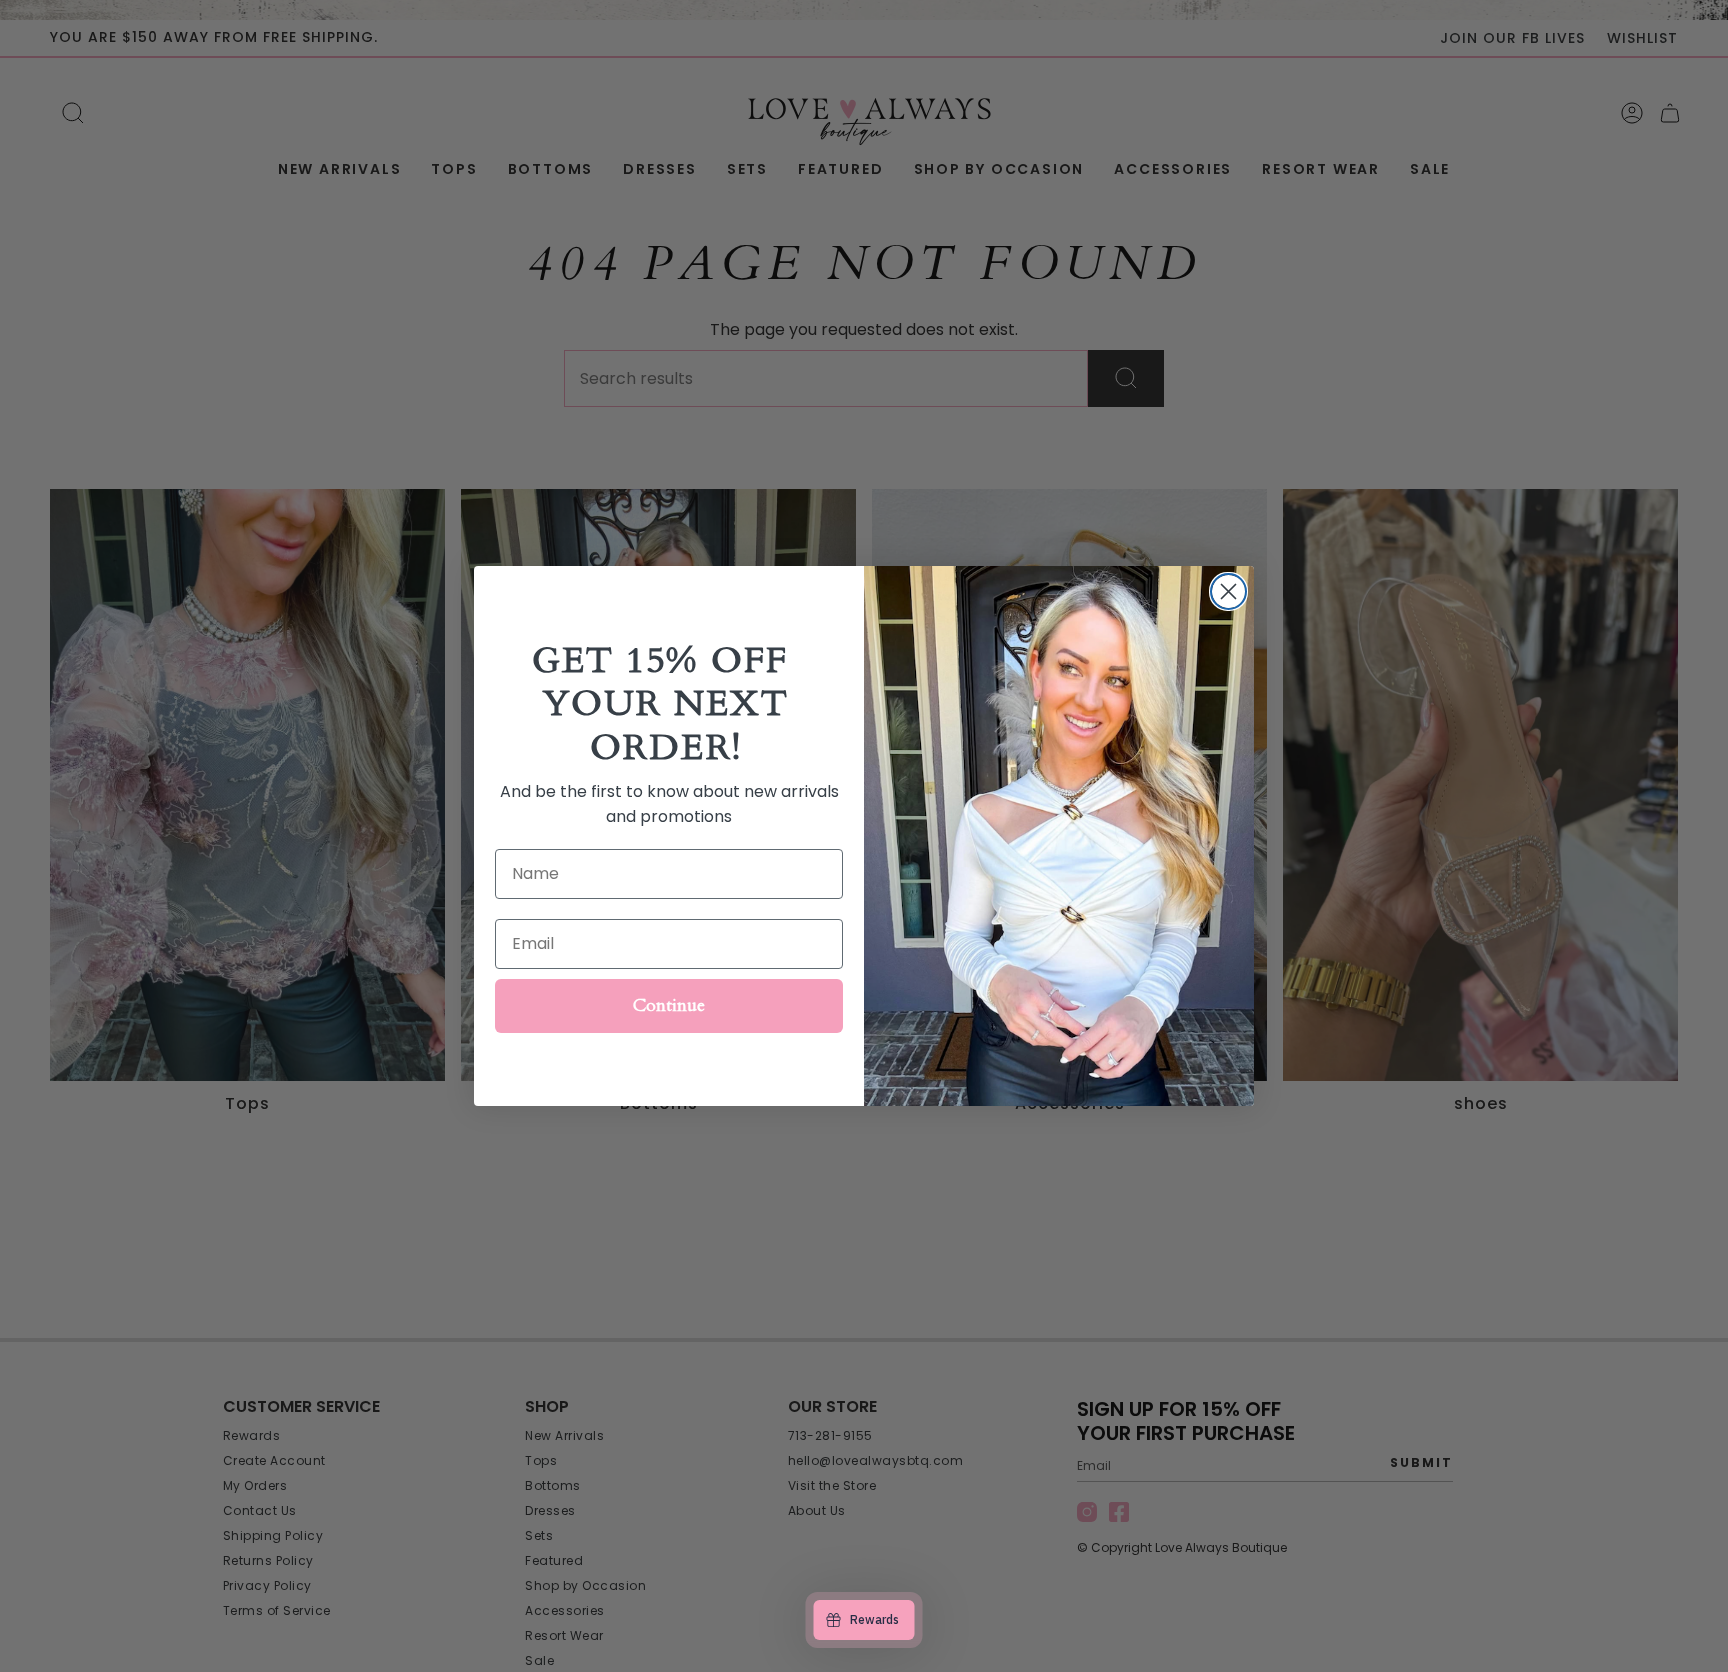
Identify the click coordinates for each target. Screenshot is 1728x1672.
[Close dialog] (1228, 591)
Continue (669, 1005)
